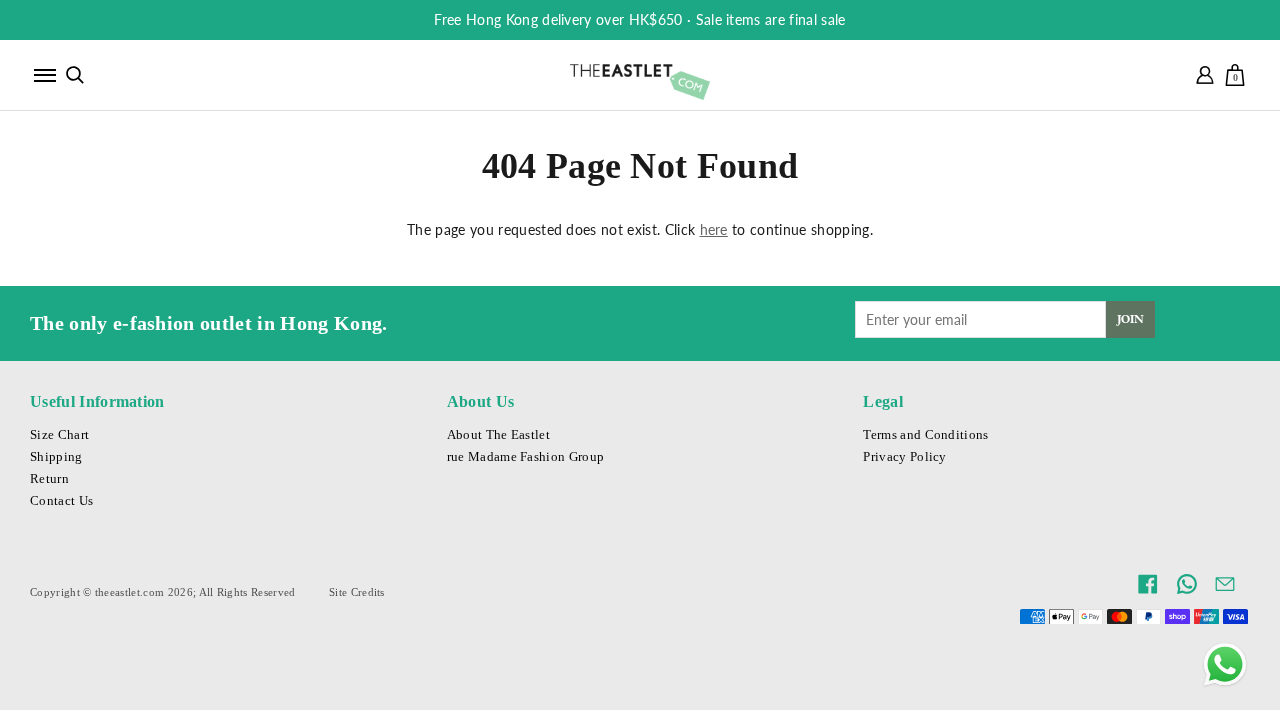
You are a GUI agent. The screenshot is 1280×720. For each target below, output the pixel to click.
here (714, 229)
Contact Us (61, 501)
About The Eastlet (498, 435)
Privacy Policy (904, 457)
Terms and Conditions (925, 435)
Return (49, 479)
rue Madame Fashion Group (526, 457)
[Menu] (45, 75)
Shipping (56, 457)
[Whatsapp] (1225, 665)
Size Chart (59, 435)
